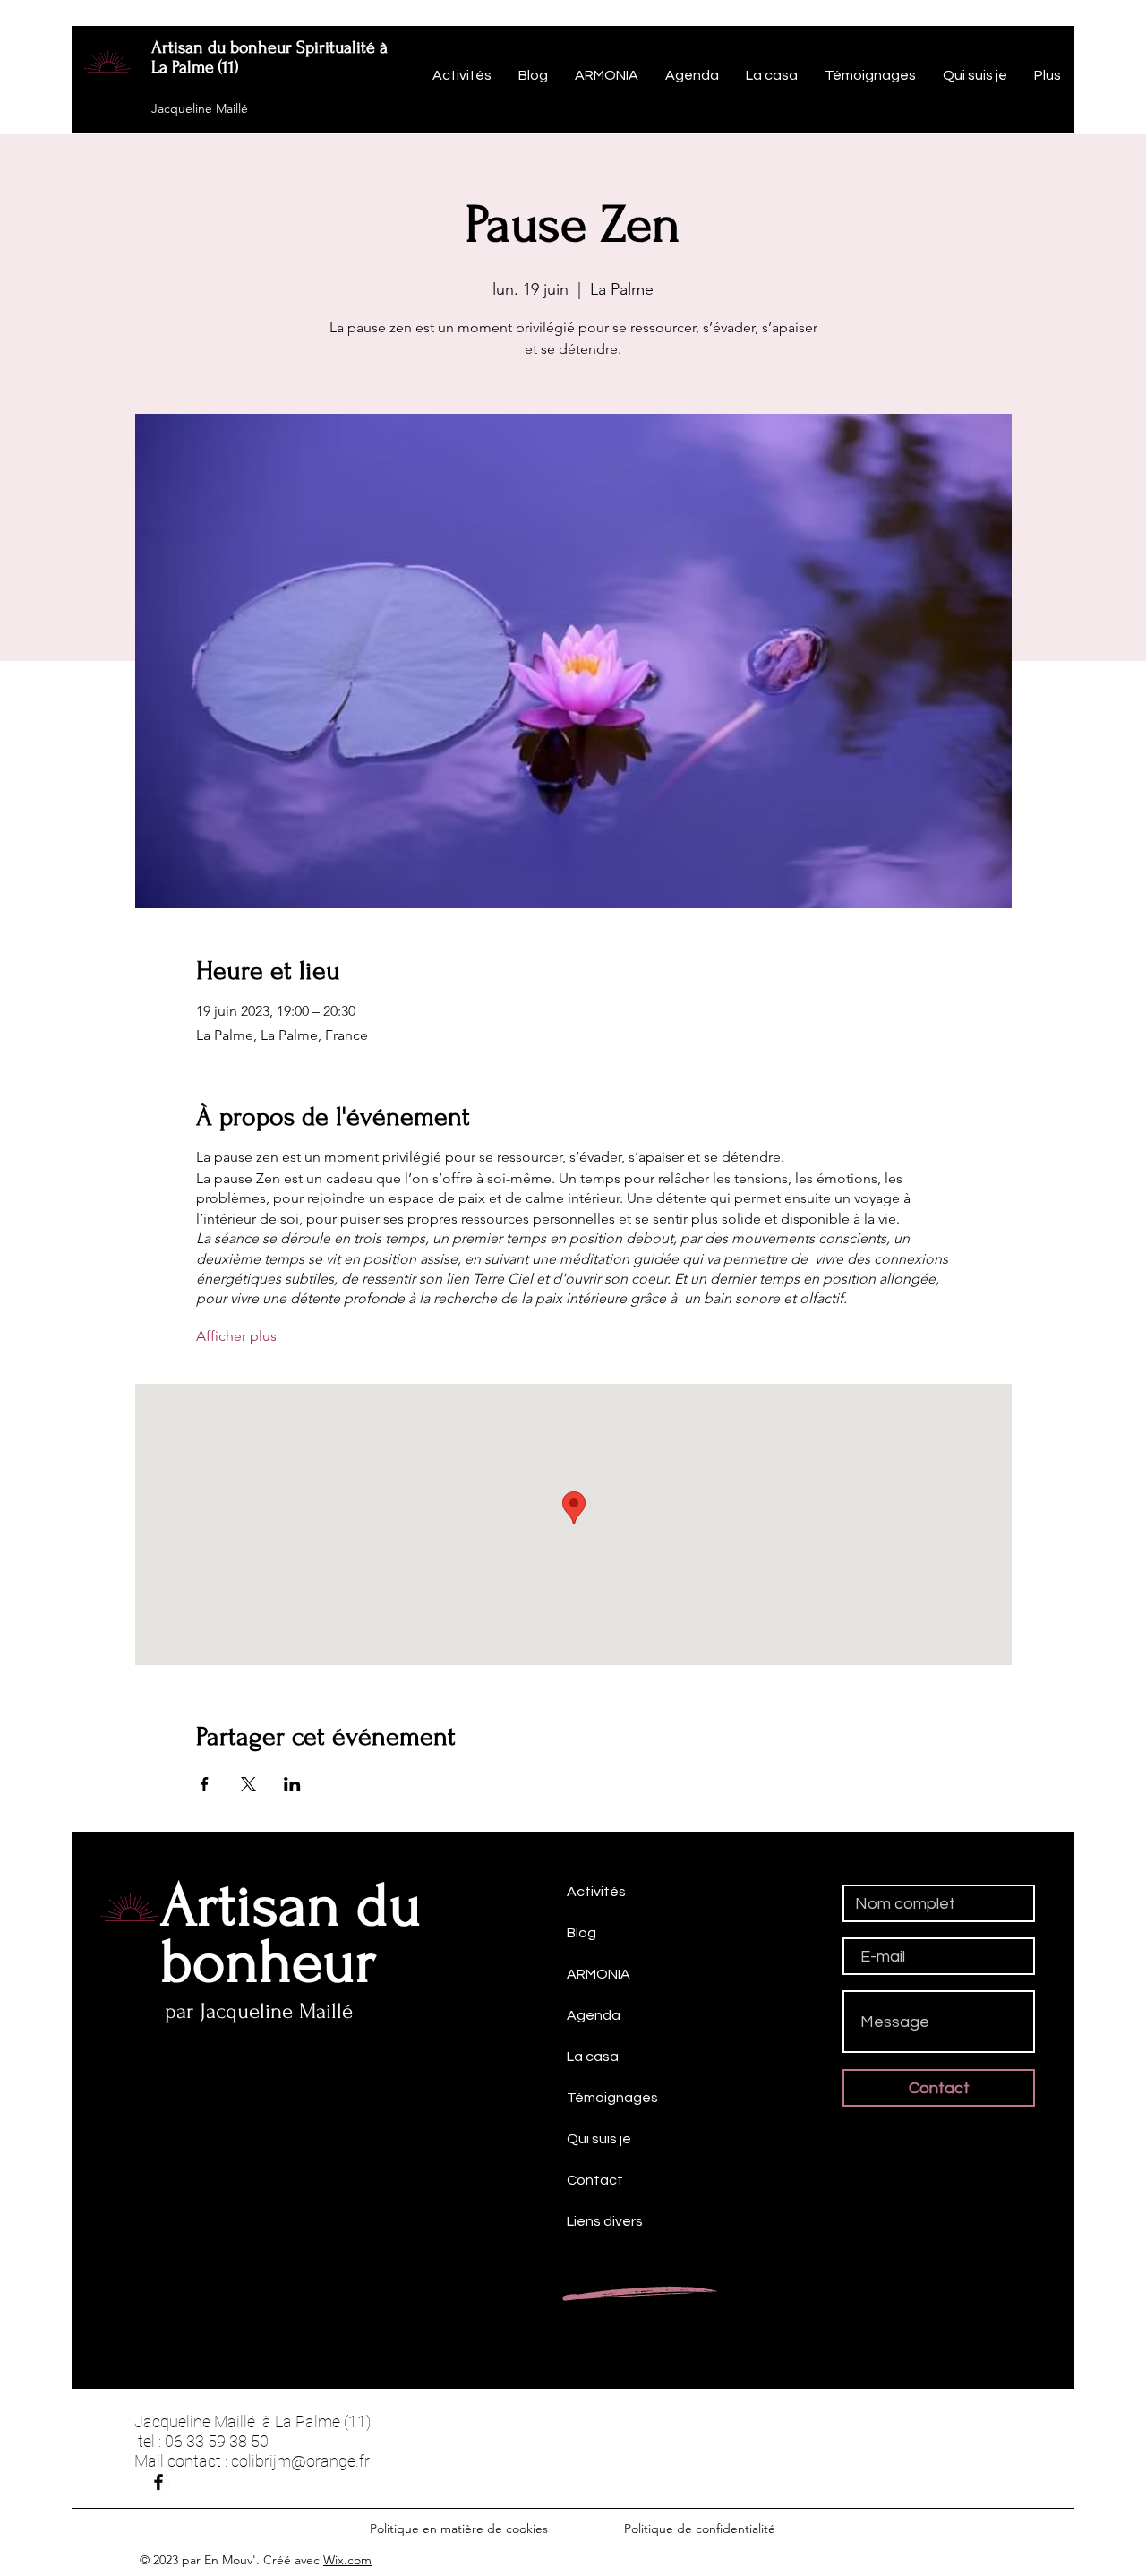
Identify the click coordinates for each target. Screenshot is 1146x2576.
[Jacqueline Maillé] (158, 2482)
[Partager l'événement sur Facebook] (205, 1784)
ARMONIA (599, 1974)
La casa (593, 2057)
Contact (595, 2180)
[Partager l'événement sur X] (248, 1784)
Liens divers (605, 2221)
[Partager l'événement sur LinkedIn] (292, 1784)
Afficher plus (236, 1336)
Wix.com (347, 2560)
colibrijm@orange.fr (300, 2461)
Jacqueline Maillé (200, 108)
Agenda (594, 2015)
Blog (582, 1933)
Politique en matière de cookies (461, 2529)
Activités (596, 1892)
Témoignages (612, 2098)
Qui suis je (599, 2139)
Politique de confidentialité (700, 2529)
